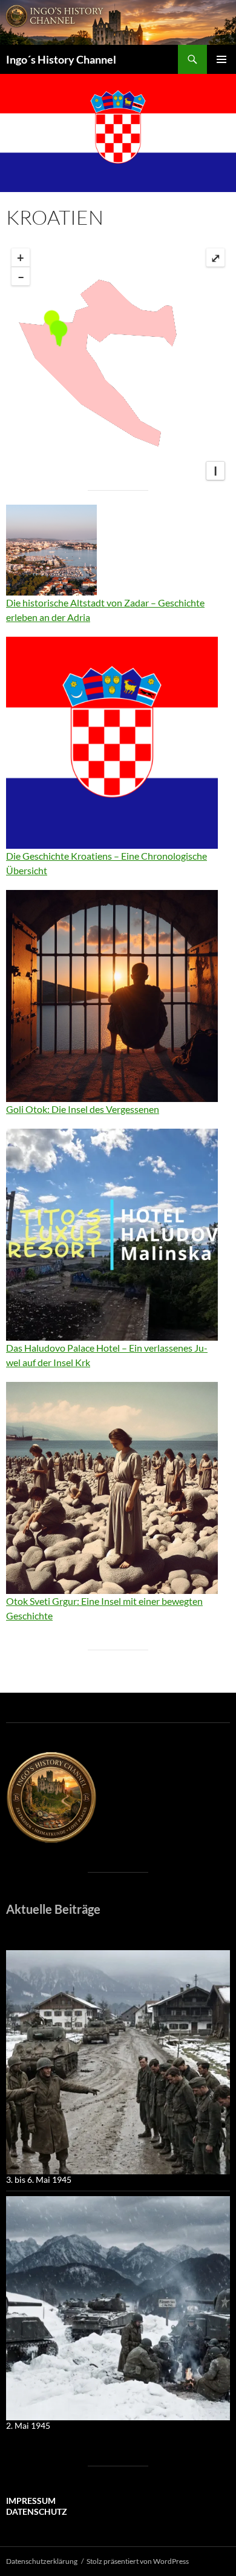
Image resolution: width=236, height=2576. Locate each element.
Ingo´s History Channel (61, 59)
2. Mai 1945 (28, 2425)
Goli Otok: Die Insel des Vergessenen (83, 1109)
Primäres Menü (221, 59)
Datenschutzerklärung (42, 2561)
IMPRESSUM (31, 2501)
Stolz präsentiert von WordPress (138, 2561)
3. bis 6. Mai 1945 (39, 2179)
